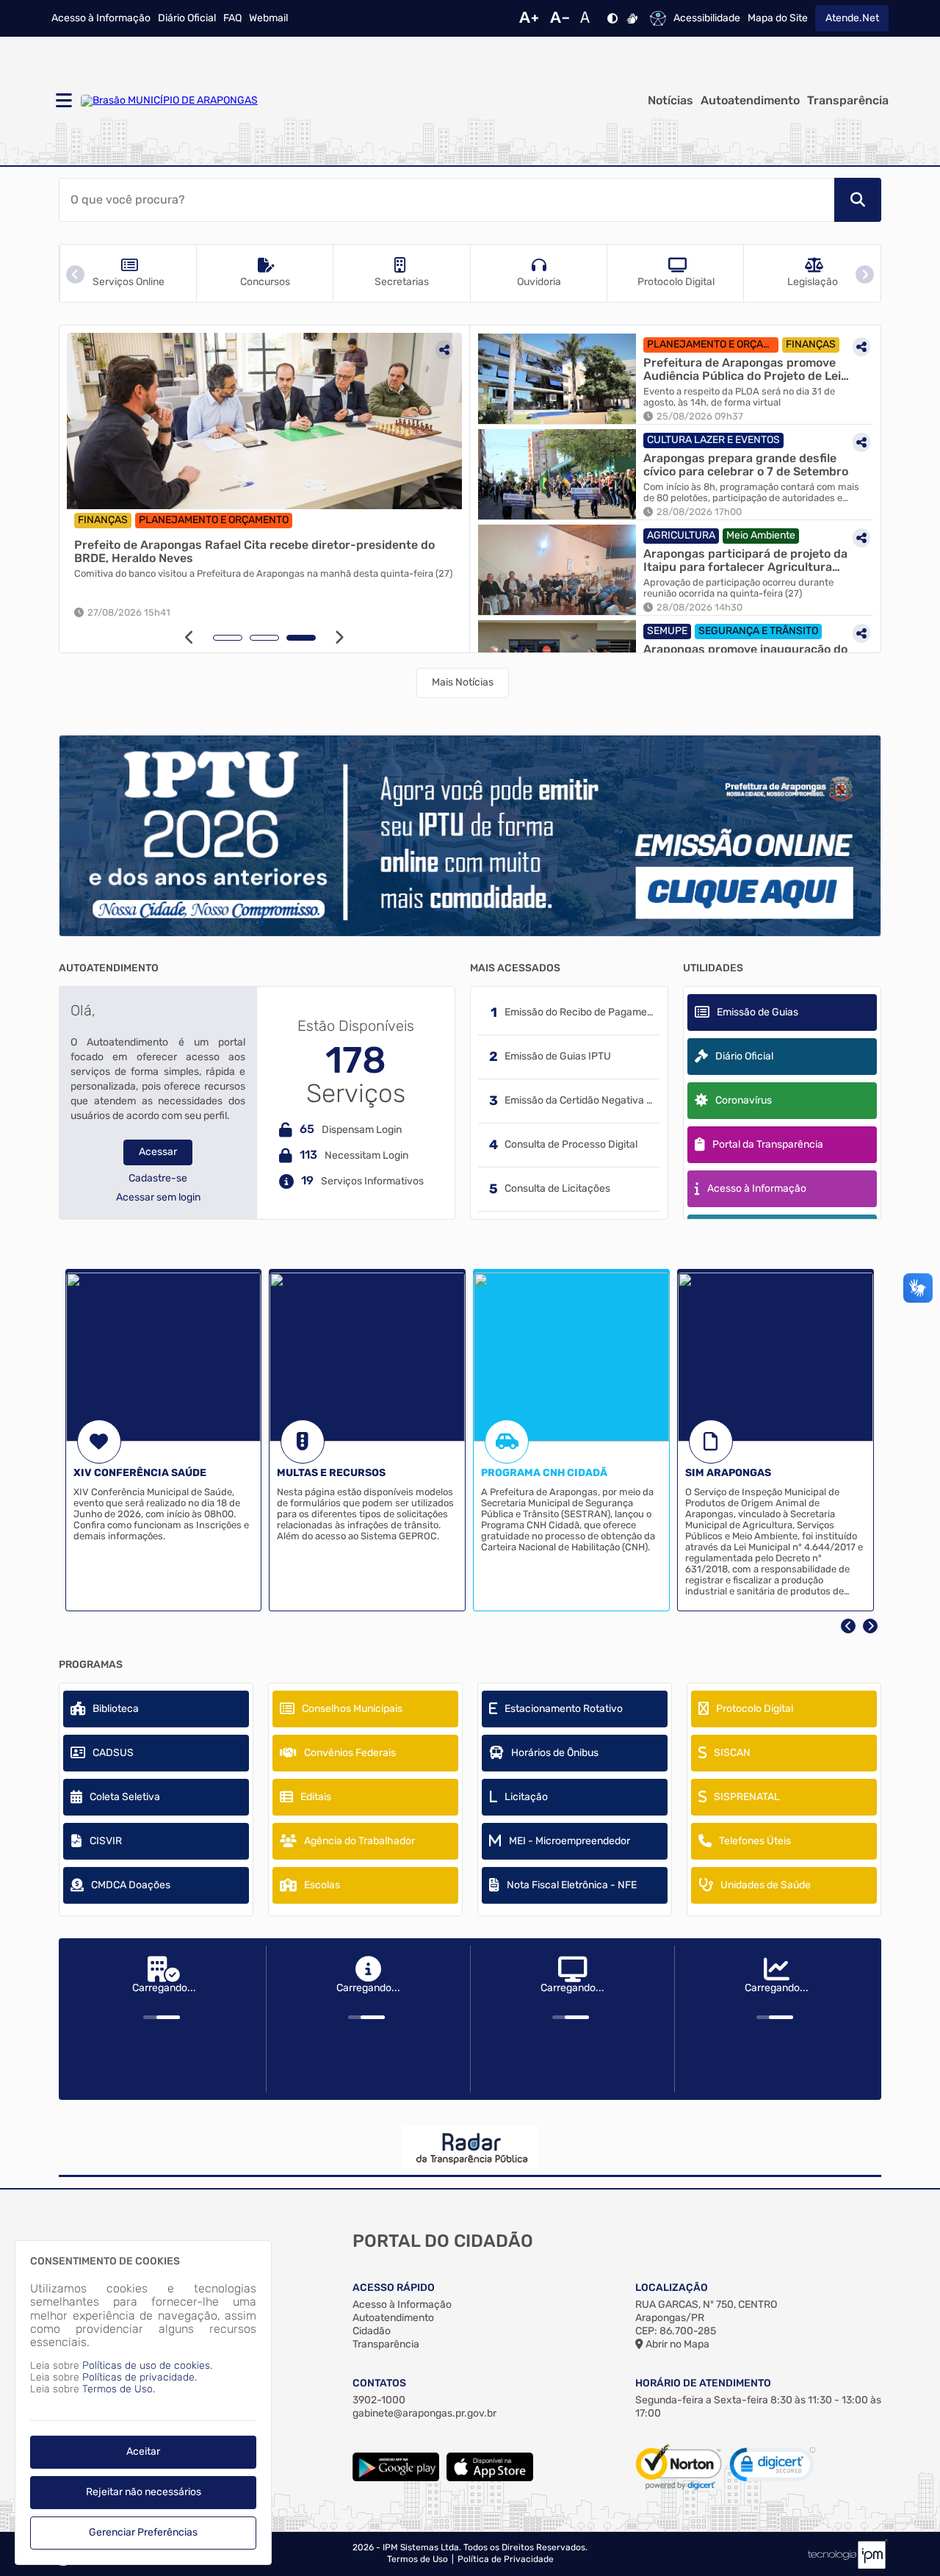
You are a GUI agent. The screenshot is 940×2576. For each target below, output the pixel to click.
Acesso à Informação (101, 18)
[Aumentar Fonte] (529, 18)
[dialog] (143, 2403)
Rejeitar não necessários (144, 2492)
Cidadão (372, 2331)
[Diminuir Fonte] (560, 18)
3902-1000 (379, 2400)
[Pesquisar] (858, 200)
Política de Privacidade (506, 2559)
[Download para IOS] (490, 2478)
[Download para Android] (396, 2478)
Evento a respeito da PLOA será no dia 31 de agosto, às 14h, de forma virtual (739, 397)
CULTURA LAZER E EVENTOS (713, 440)
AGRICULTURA (681, 535)
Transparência (848, 101)
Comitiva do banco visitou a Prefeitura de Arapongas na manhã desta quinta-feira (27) (263, 574)
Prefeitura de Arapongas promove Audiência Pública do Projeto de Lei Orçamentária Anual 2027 (742, 369)
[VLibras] (632, 18)
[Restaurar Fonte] (589, 18)
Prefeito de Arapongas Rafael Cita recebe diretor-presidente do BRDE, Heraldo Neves (254, 551)
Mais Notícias (463, 682)
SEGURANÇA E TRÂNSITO (758, 631)
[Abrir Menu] (62, 101)
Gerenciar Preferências (143, 2532)
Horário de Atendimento (703, 2383)
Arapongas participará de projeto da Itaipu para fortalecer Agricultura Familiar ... (745, 560)
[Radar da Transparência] (470, 2148)
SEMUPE (667, 631)
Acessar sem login (158, 1198)
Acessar (158, 1152)
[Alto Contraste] (612, 18)
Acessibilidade (707, 18)
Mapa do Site (778, 18)
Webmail (268, 18)
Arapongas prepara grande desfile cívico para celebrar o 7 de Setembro (746, 465)
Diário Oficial (187, 18)
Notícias (670, 101)
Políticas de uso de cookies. (147, 2365)
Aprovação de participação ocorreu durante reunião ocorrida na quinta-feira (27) (738, 588)
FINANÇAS (103, 520)
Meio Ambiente (761, 535)
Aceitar (143, 2451)
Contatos (379, 2383)
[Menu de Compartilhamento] (444, 350)
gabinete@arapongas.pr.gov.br (424, 2413)
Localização (672, 2288)
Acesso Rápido (394, 2288)
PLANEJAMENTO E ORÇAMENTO (214, 520)
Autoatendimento (750, 101)
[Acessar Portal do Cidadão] (169, 101)
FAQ (232, 18)
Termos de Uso (417, 2559)
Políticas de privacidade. (140, 2377)
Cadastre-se (158, 1179)
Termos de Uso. (119, 2389)
